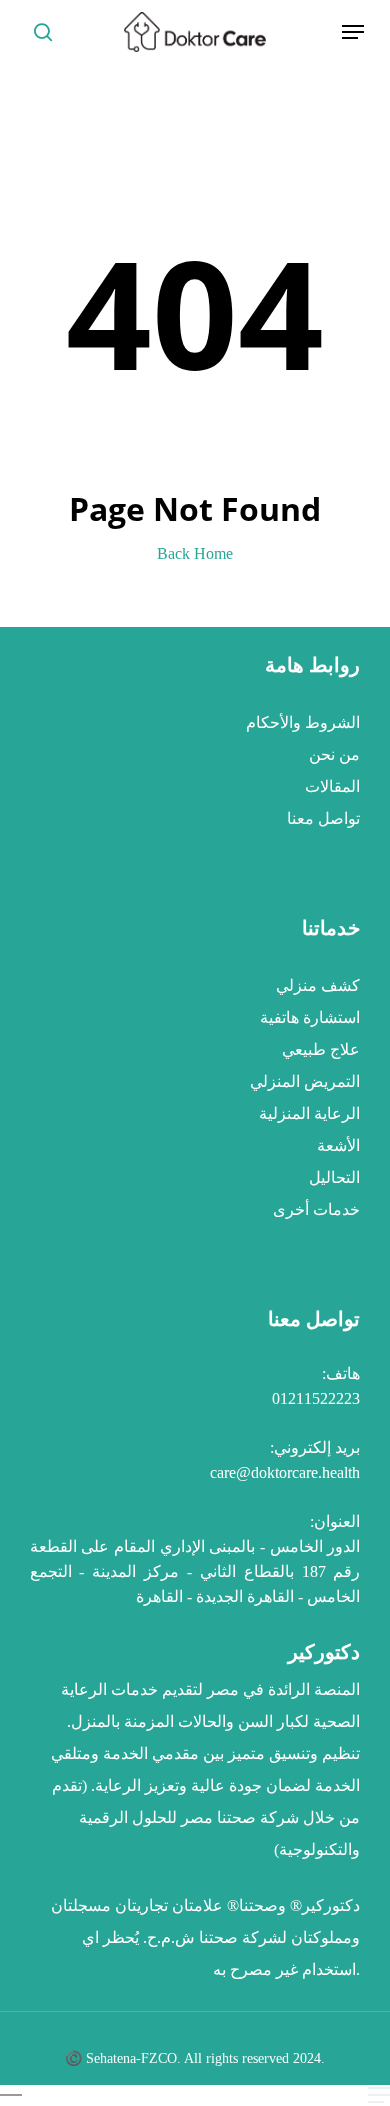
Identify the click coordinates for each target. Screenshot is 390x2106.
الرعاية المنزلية (309, 1113)
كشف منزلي (318, 985)
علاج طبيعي (321, 1049)
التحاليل (334, 1177)
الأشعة (338, 1145)
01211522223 (316, 1398)
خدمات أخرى (316, 1209)
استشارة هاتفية (310, 1017)
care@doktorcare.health (285, 1472)
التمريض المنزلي (305, 1081)
